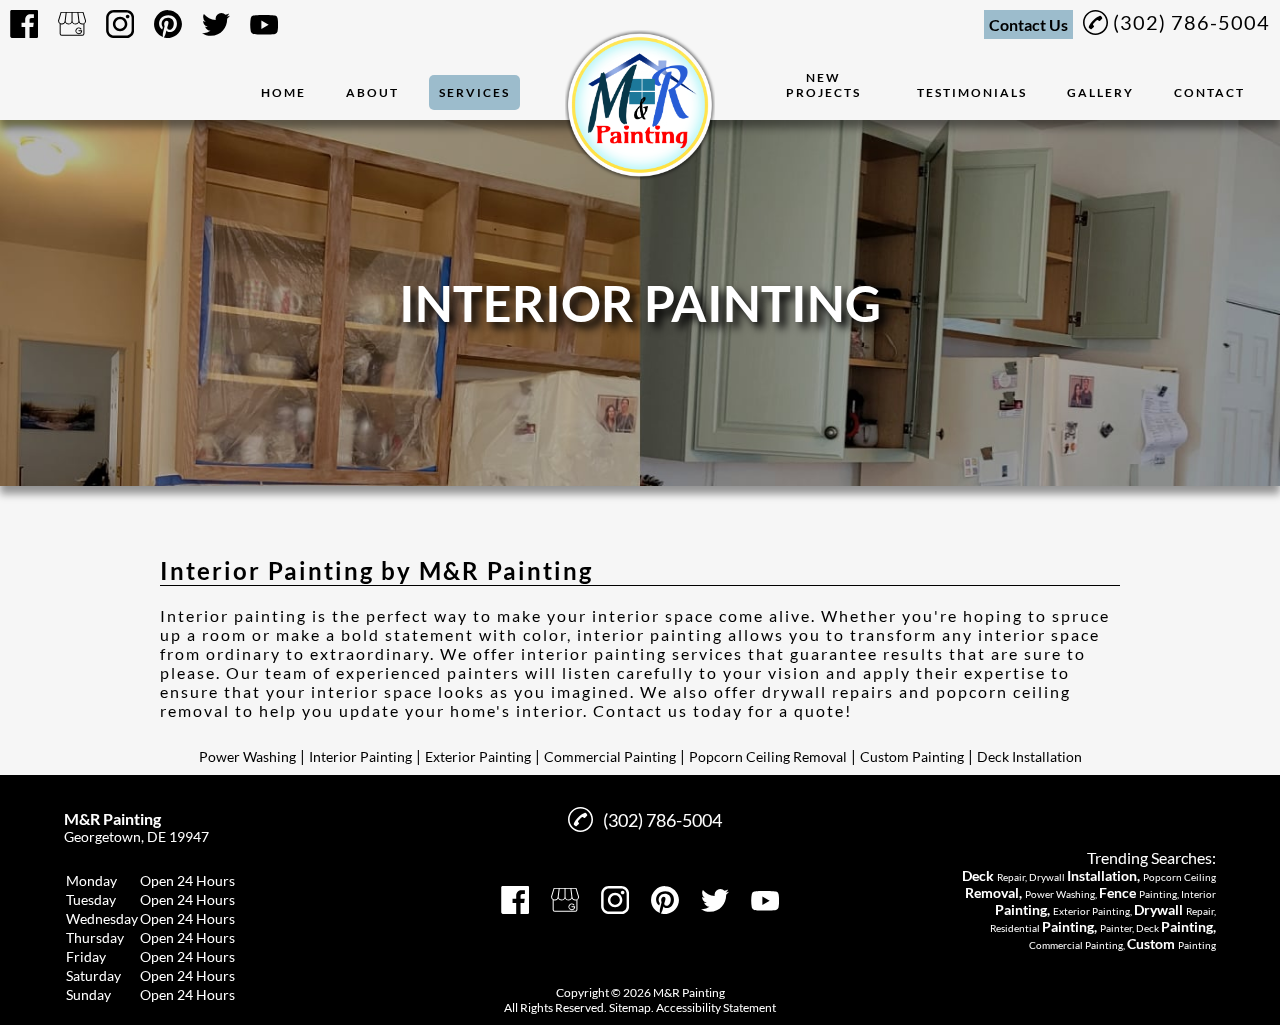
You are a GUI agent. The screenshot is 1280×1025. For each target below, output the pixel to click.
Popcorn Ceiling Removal (768, 756)
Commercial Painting (610, 756)
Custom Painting (912, 756)
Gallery (1100, 92)
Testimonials (972, 92)
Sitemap (630, 1007)
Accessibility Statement (716, 1007)
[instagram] (120, 24)
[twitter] (216, 24)
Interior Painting (360, 756)
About (372, 92)
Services (474, 92)
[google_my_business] (72, 24)
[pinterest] (168, 24)
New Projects (823, 85)
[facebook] (24, 24)
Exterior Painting (478, 756)
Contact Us (1028, 24)
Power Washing (247, 756)
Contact (1209, 92)
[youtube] (264, 24)
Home (283, 92)
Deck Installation (1029, 756)
